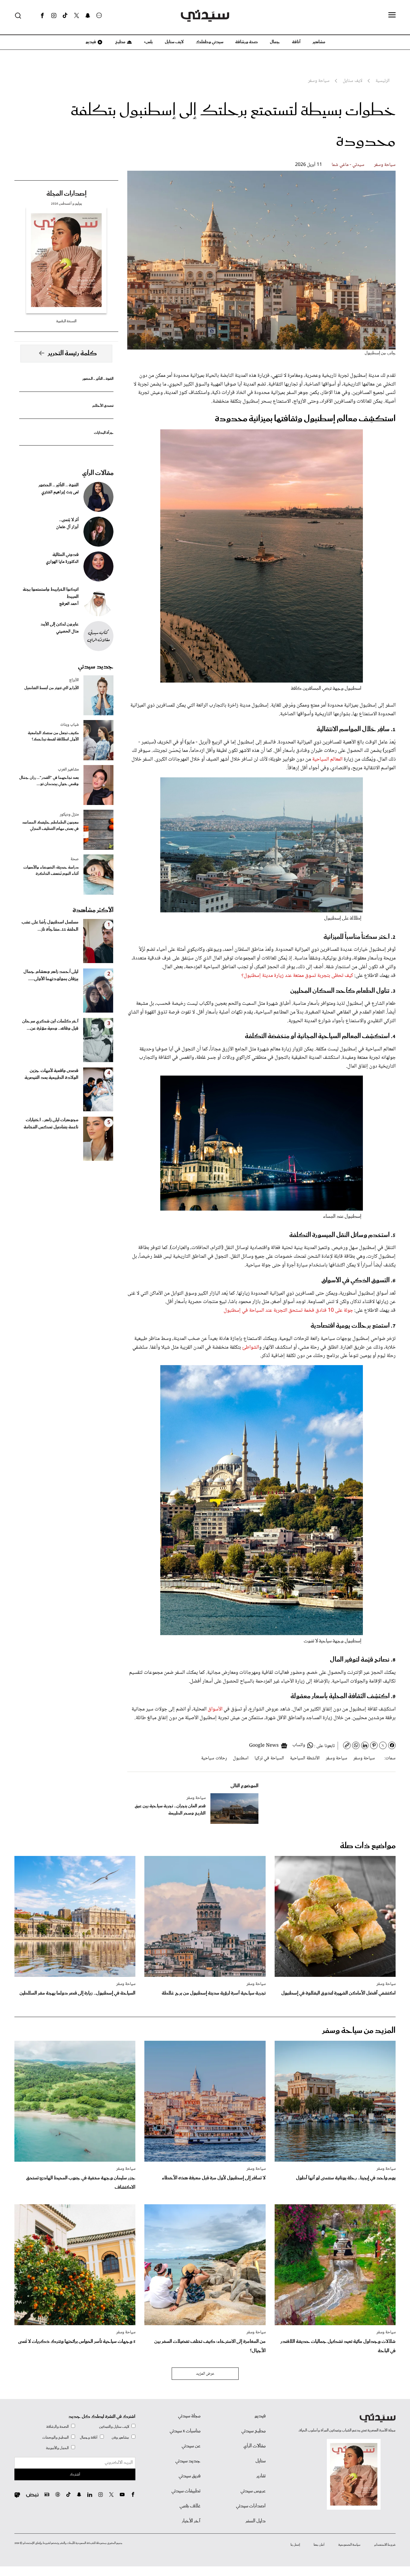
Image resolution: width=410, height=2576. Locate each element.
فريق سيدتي (190, 2476)
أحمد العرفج (69, 604)
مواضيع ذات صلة (368, 1846)
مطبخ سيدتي (253, 2431)
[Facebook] (42, 16)
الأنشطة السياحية (305, 1758)
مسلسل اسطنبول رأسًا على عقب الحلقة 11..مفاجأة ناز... (50, 926)
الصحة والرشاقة (57, 2427)
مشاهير (319, 42)
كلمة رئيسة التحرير (72, 353)
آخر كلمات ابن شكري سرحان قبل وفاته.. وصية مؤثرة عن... (50, 1025)
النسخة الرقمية (66, 321)
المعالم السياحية (327, 759)
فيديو (90, 42)
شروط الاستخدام (385, 2545)
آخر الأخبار (191, 2521)
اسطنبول (241, 1758)
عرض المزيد (205, 2374)
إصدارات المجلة (66, 194)
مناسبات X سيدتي (185, 2431)
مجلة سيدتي (189, 2416)
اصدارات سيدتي (251, 2506)
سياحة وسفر (385, 165)
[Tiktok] (65, 16)
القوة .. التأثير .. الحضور (98, 379)
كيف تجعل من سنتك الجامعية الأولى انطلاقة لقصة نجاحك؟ (53, 736)
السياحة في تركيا (269, 1758)
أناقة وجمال (89, 2438)
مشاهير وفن (120, 2438)
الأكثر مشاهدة (93, 910)
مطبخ (120, 42)
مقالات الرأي (98, 473)
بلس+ (148, 42)
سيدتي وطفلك (210, 42)
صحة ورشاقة (247, 42)
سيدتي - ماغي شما (348, 165)
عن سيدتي (191, 2446)
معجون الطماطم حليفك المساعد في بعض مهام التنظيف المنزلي (50, 826)
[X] (77, 16)
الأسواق (215, 1709)
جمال (275, 42)
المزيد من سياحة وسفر (359, 2031)
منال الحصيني (67, 632)
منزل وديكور (69, 815)
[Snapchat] (88, 16)
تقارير (261, 2476)
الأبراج (74, 680)
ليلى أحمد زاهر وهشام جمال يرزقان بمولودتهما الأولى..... (51, 975)
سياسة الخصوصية (349, 2545)
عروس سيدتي (253, 2491)
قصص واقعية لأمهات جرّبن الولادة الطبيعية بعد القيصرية (51, 1074)
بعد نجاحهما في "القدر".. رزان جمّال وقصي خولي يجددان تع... (49, 781)
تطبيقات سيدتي (186, 2491)
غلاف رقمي (190, 2506)
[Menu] (392, 15)
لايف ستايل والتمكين (114, 2427)
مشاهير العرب (68, 770)
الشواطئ (251, 1347)
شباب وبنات (69, 725)
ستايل (261, 2461)
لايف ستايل (174, 42)
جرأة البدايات (104, 433)
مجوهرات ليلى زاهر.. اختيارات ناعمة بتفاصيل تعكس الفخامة (51, 1124)
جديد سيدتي (96, 667)
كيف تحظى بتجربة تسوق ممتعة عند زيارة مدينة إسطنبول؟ (297, 976)
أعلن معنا (319, 2545)
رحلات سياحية (214, 1758)
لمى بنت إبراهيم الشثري (60, 492)
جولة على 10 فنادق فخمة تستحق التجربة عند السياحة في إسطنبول (288, 1311)
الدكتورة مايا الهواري (62, 562)
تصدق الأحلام (103, 406)
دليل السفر (256, 2521)
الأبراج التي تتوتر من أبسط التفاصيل (51, 688)
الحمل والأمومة (57, 2448)
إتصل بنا (295, 2545)
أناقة (296, 42)
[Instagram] (54, 16)
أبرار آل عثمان (67, 527)
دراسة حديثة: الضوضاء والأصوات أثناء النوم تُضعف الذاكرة (51, 871)
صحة (75, 859)
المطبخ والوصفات (56, 2438)
